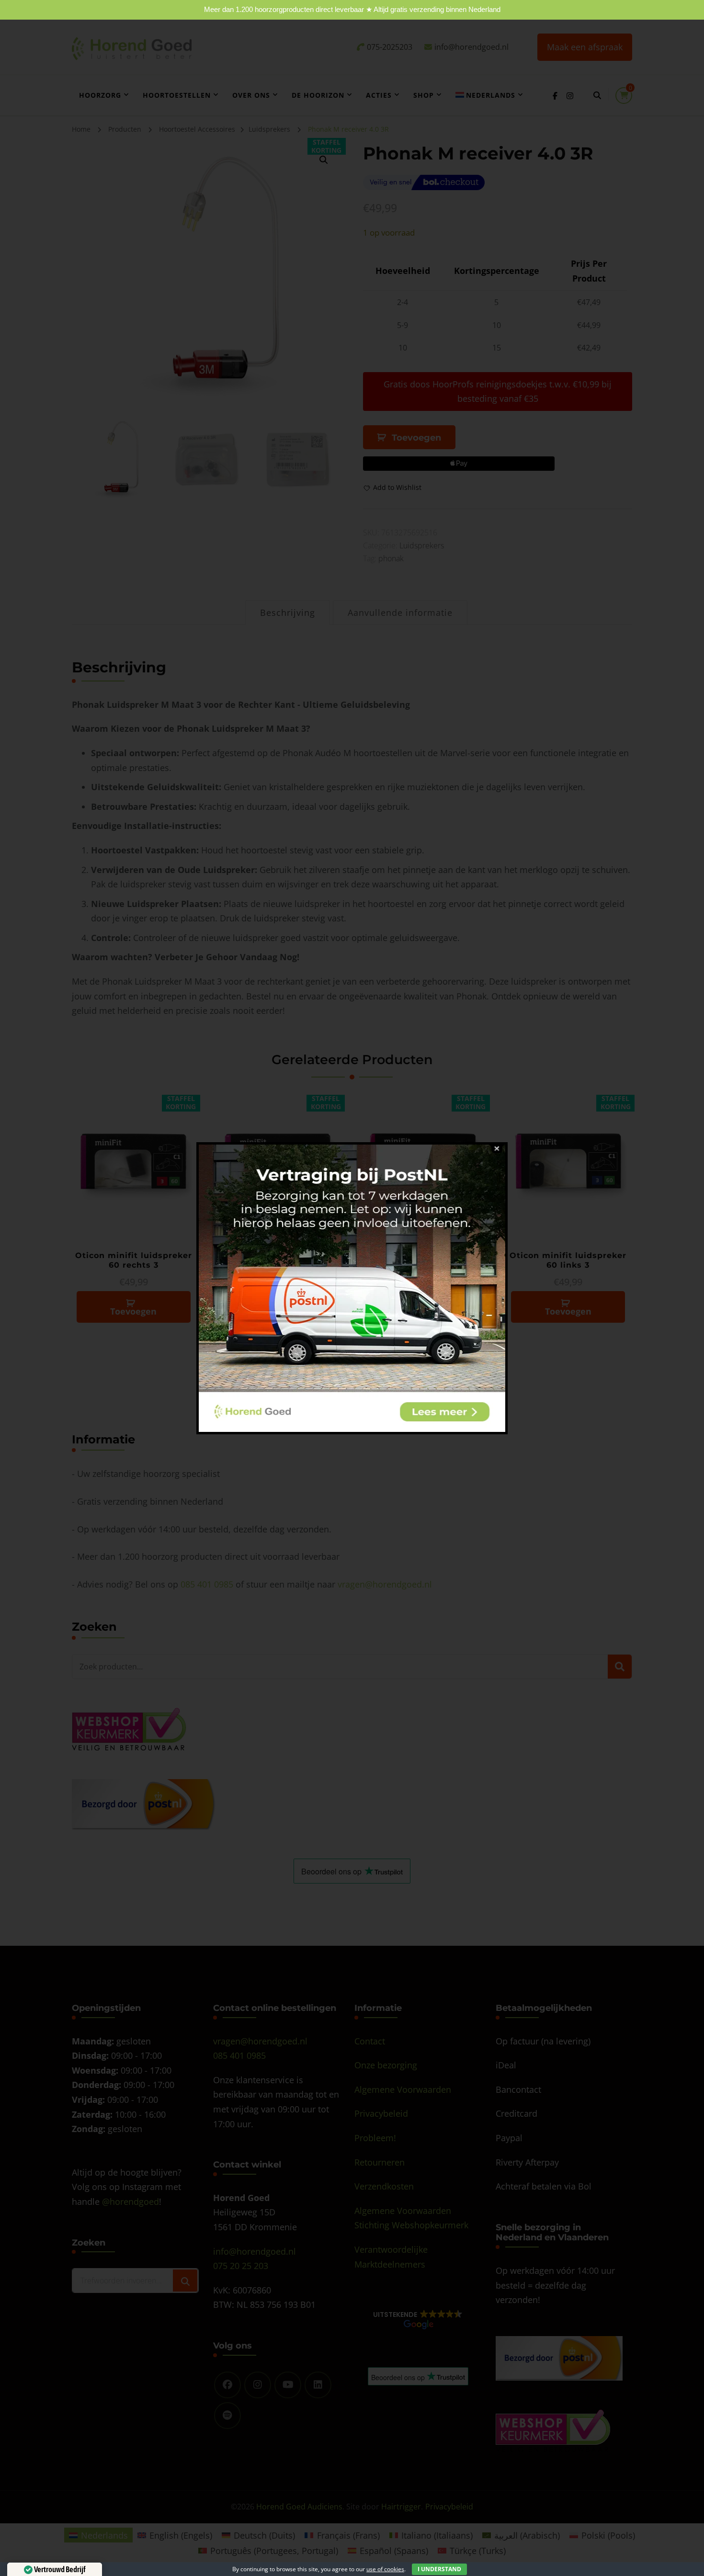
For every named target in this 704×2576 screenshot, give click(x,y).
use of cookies (385, 2569)
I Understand (439, 2569)
